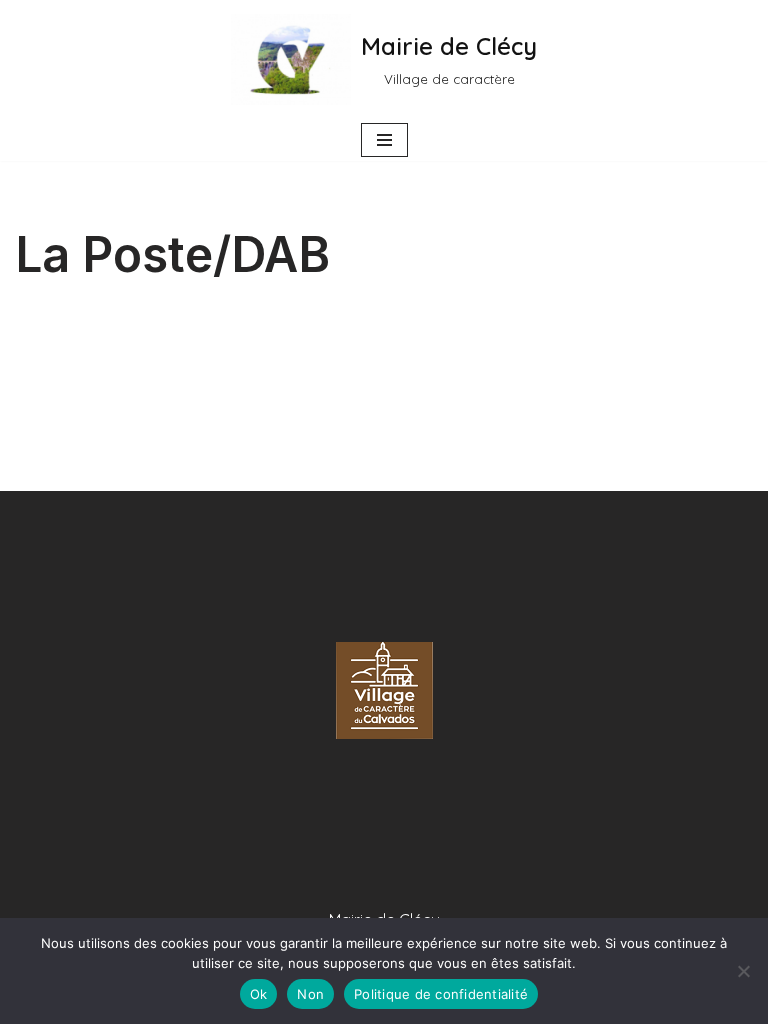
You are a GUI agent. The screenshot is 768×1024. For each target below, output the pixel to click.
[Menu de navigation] (384, 140)
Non (310, 994)
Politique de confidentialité (441, 994)
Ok (259, 994)
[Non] (743, 971)
